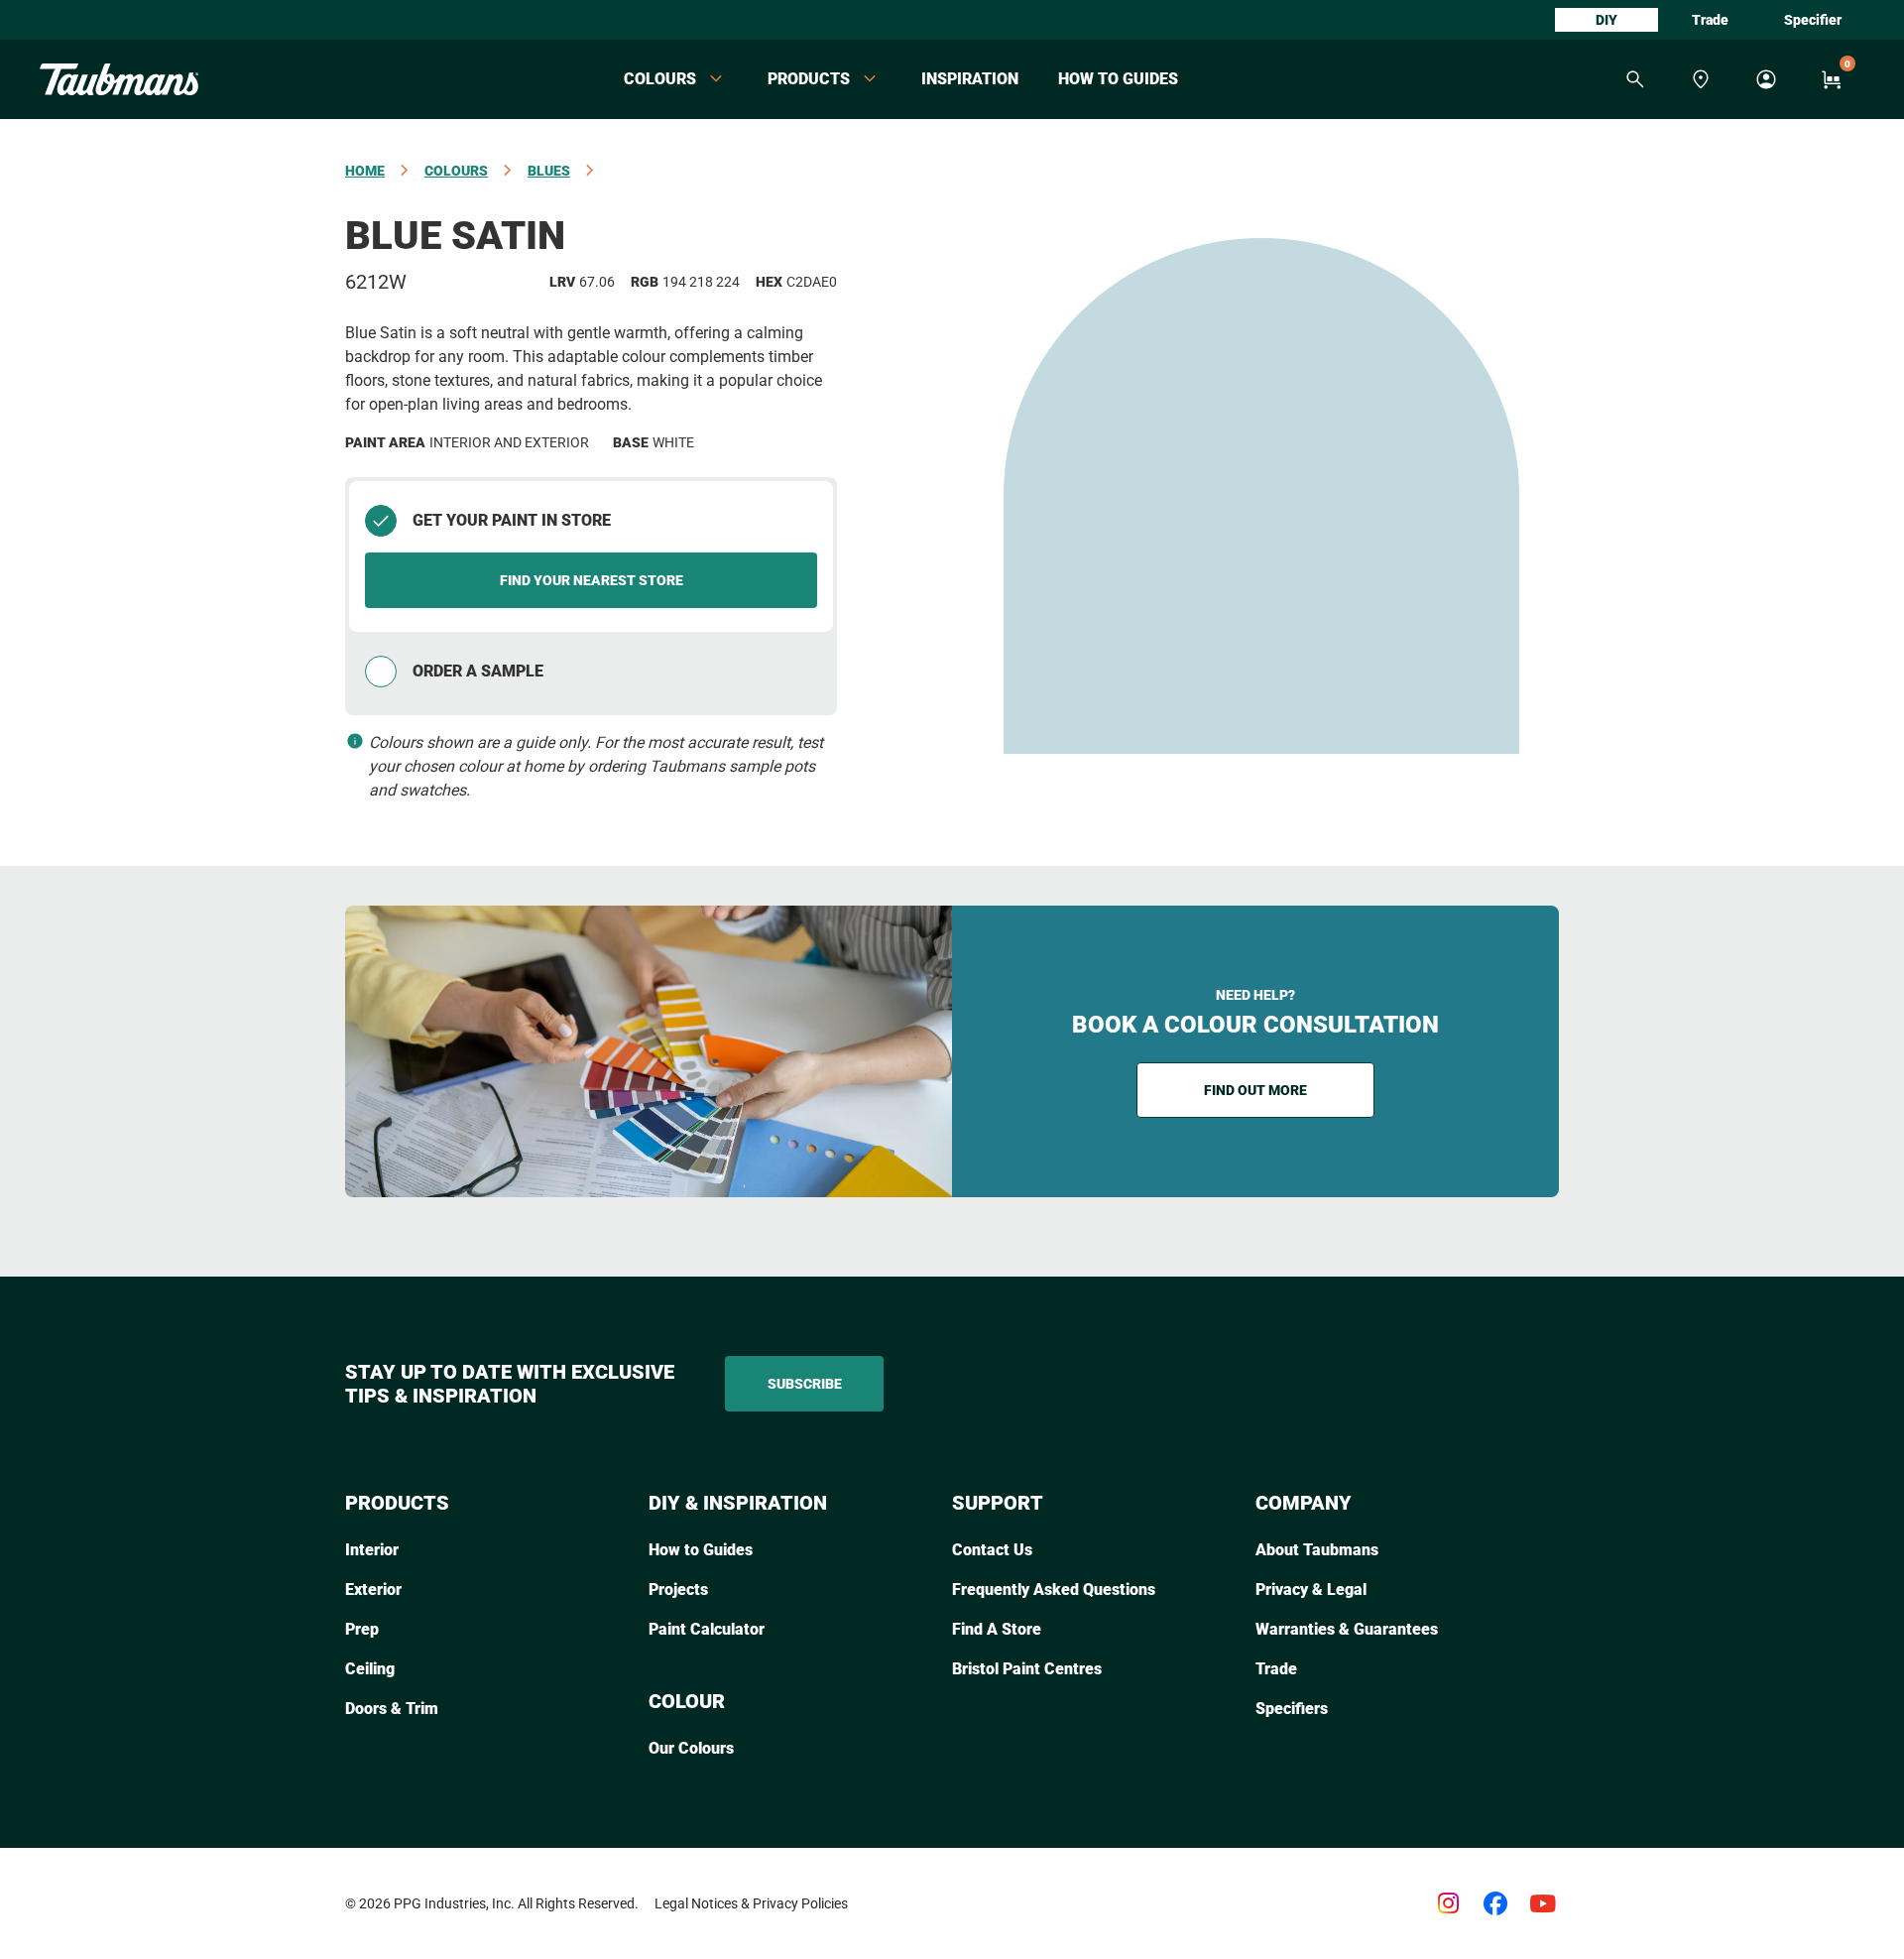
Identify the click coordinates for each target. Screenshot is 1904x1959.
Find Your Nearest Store (592, 580)
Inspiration (970, 79)
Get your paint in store (512, 520)
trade (1710, 20)
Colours (456, 171)
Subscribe (805, 1384)
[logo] (119, 79)
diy (1606, 20)
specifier (1813, 20)
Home (365, 171)
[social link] (1448, 1903)
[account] (1766, 79)
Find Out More (1255, 1090)
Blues (549, 171)
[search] (1635, 79)
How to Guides (1118, 79)
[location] (1701, 79)
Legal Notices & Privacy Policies (751, 1903)
